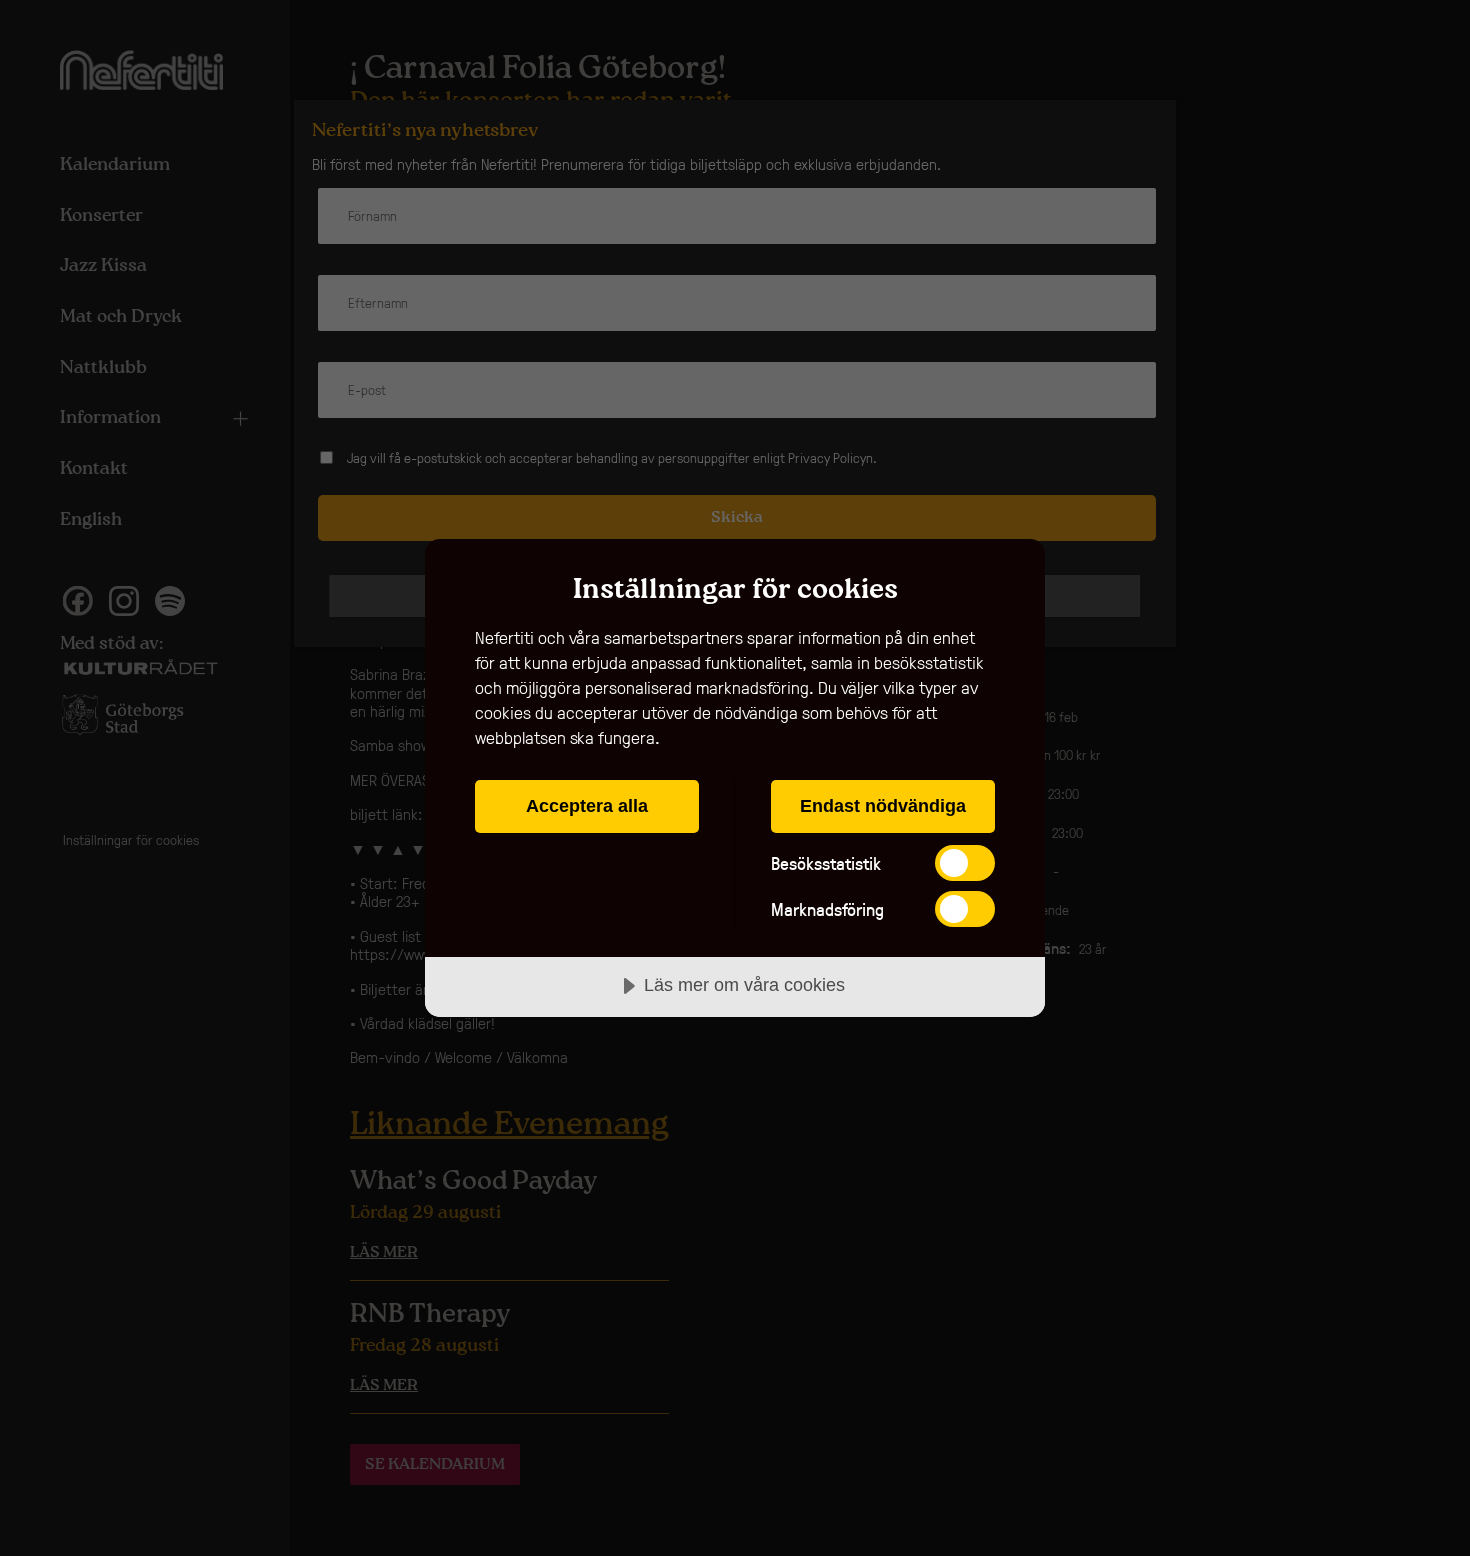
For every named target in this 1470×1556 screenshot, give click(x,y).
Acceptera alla (587, 806)
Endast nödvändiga (883, 806)
